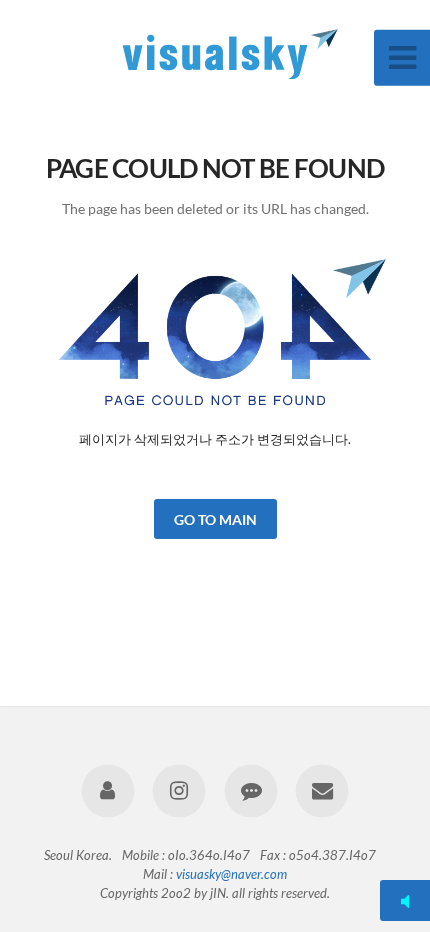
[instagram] (179, 790)
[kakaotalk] (250, 790)
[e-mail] (321, 790)
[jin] (108, 790)
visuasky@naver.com (231, 874)
